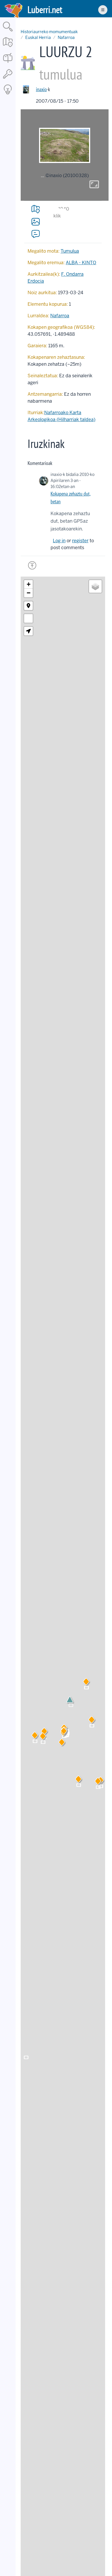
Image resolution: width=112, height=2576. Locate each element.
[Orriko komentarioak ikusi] (36, 234)
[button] (62, 1743)
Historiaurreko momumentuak (49, 32)
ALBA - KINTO (81, 263)
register (80, 541)
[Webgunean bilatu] (8, 32)
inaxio (41, 89)
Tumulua (70, 251)
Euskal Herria (38, 37)
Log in (59, 541)
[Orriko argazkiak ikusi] (36, 222)
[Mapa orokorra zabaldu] (8, 47)
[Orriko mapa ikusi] (36, 209)
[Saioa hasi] (8, 79)
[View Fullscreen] (28, 618)
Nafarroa (66, 37)
